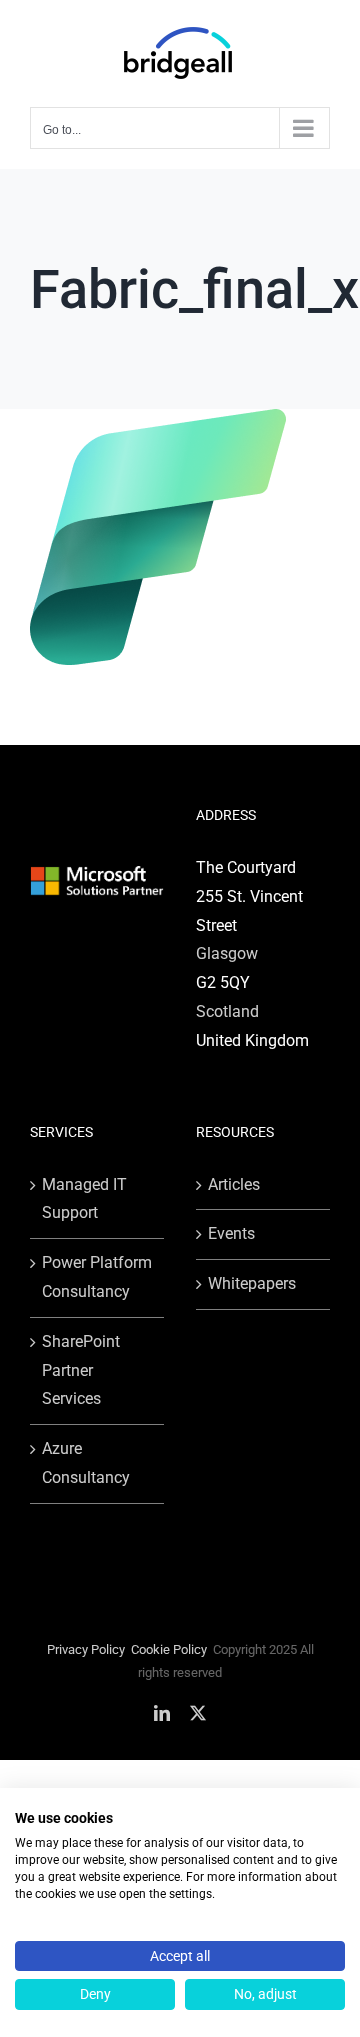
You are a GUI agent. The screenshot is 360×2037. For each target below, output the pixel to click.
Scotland (227, 1011)
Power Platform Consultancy (97, 1277)
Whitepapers (252, 1283)
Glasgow (227, 953)
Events (231, 1233)
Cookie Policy (169, 1649)
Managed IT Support (84, 1199)
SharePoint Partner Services (81, 1370)
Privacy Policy (86, 1649)
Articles (234, 1184)
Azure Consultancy (86, 1463)
